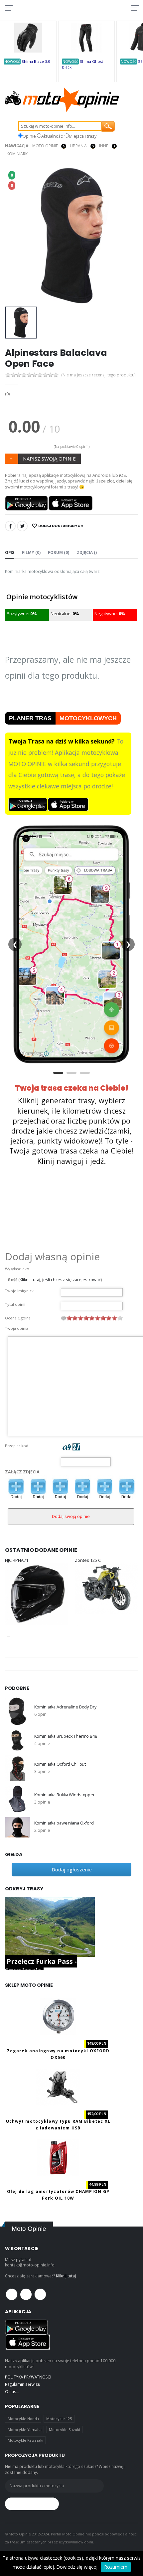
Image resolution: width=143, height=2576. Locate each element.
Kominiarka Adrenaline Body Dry (65, 1707)
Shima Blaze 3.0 (36, 61)
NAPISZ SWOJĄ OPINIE (49, 459)
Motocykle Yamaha (25, 2430)
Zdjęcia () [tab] (87, 552)
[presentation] (14, 236)
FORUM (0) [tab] (59, 552)
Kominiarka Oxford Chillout (60, 1764)
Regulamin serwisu (23, 2384)
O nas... (12, 2391)
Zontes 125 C (88, 1560)
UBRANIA (78, 146)
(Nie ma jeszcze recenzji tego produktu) (99, 375)
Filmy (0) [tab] (31, 552)
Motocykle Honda (23, 2419)
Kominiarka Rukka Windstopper (64, 1795)
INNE (104, 146)
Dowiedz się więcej (77, 2567)
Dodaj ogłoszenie (72, 1869)
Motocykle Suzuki (65, 2430)
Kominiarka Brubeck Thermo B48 (66, 1736)
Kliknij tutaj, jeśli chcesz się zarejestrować (60, 1280)
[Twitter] (22, 526)
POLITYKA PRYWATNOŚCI (28, 2377)
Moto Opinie (45, 146)
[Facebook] (10, 526)
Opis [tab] (10, 552)
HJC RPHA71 (17, 1560)
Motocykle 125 (59, 2419)
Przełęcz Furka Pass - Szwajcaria (41, 1966)
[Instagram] (40, 2294)
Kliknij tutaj (66, 2276)
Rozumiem (116, 2567)
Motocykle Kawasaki (25, 2440)
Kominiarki (18, 154)
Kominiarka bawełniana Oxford (64, 1823)
